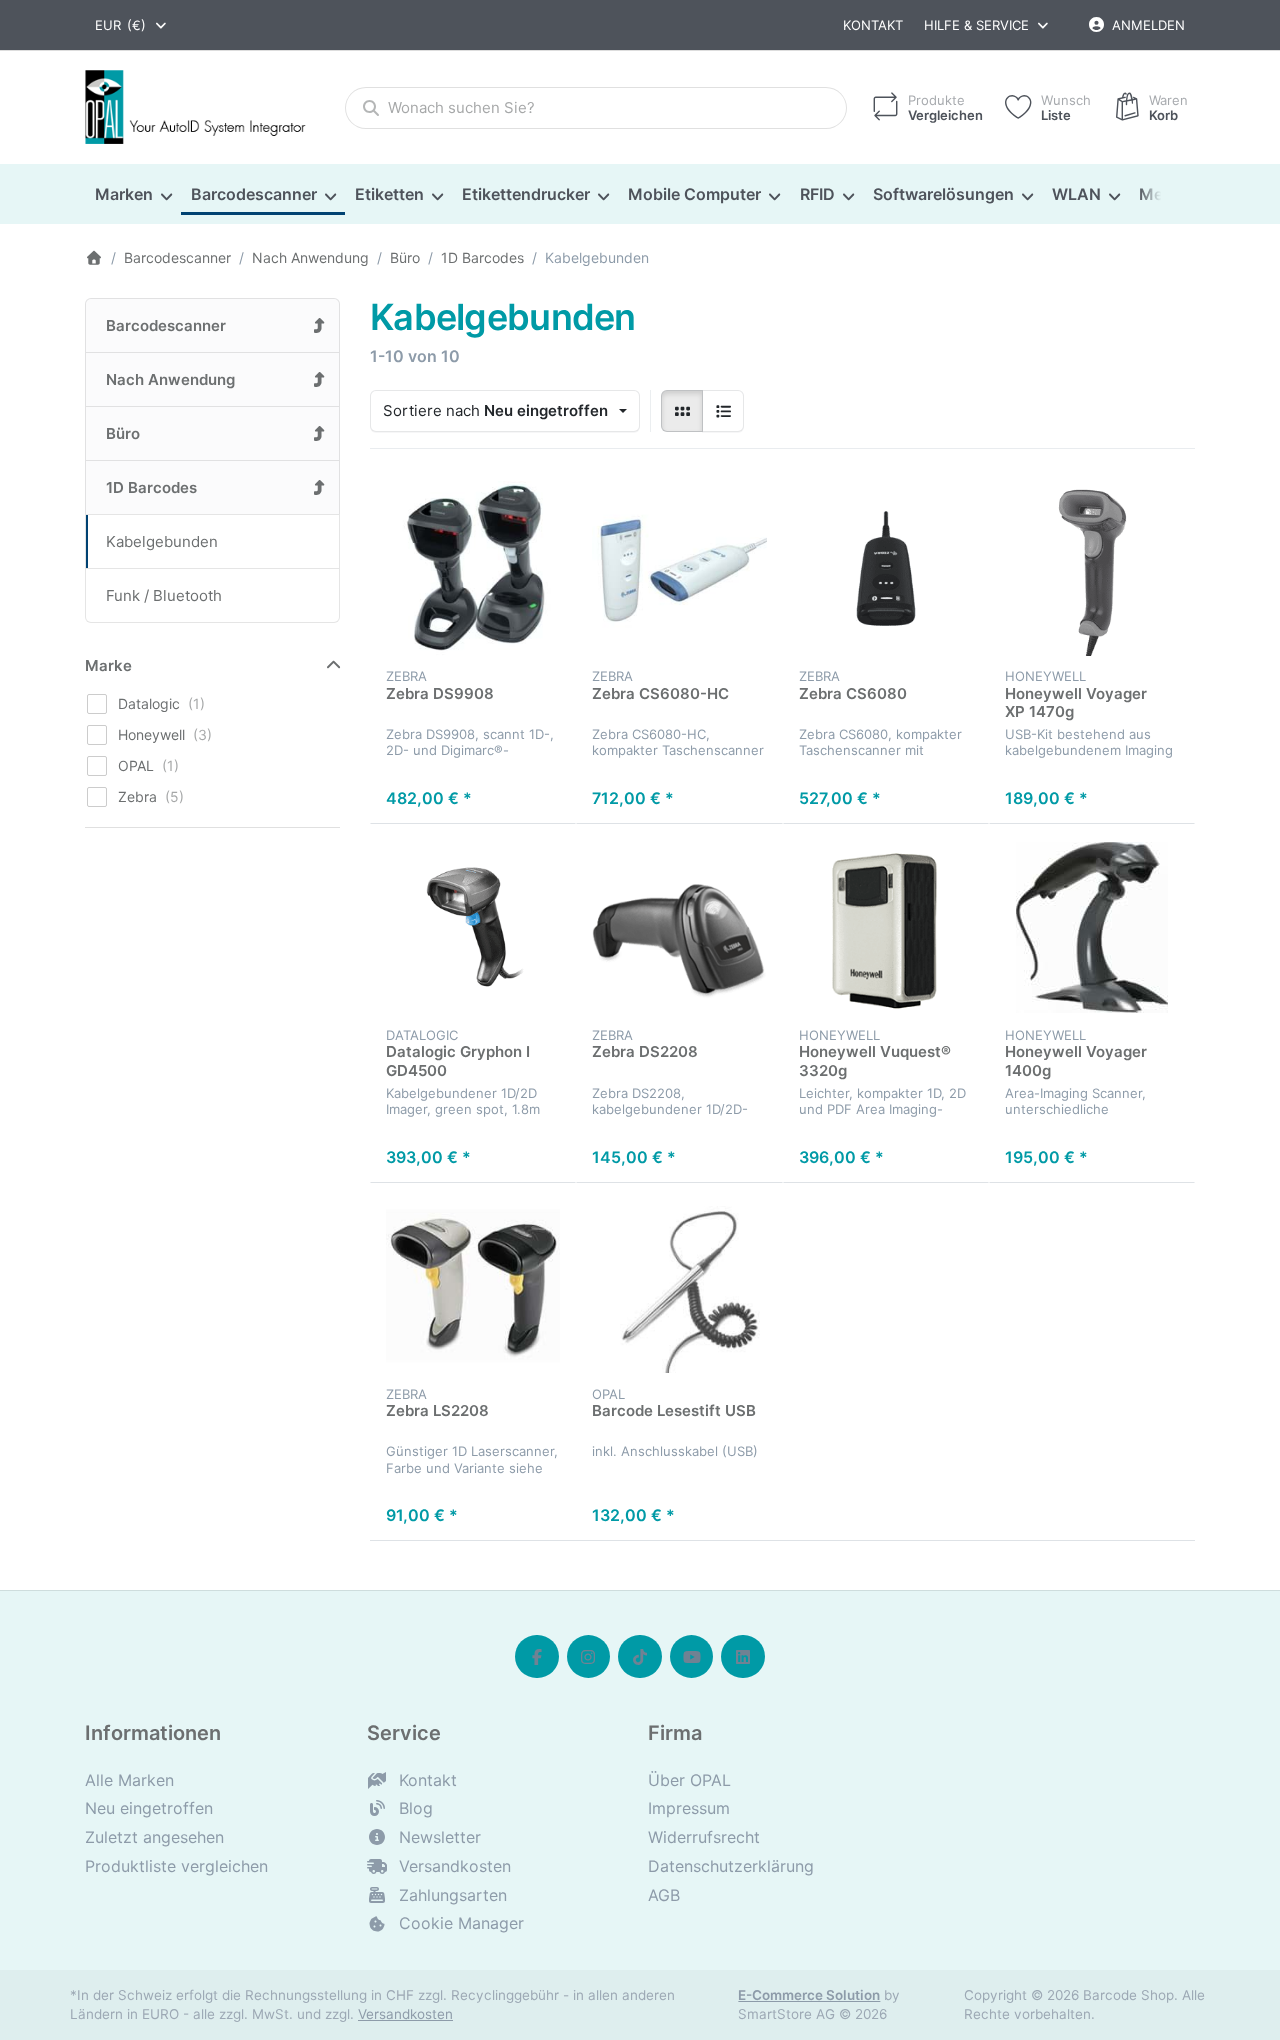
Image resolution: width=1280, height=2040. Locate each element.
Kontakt (873, 25)
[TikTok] (640, 1657)
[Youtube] (692, 1657)
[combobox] (132, 25)
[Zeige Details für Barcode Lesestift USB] (679, 1286)
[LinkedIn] (743, 1657)
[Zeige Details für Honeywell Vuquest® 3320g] (886, 927)
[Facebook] (537, 1657)
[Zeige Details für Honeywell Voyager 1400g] (1092, 927)
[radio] (682, 411)
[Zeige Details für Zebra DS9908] (473, 568)
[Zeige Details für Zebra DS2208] (679, 927)
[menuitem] (133, 195)
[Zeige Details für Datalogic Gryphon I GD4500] (473, 927)
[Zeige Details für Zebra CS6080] (886, 568)
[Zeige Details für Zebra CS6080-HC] (679, 568)
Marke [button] (108, 665)
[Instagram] (589, 1657)
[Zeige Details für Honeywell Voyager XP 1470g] (1092, 568)
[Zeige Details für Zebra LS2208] (473, 1286)
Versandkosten (405, 2014)
